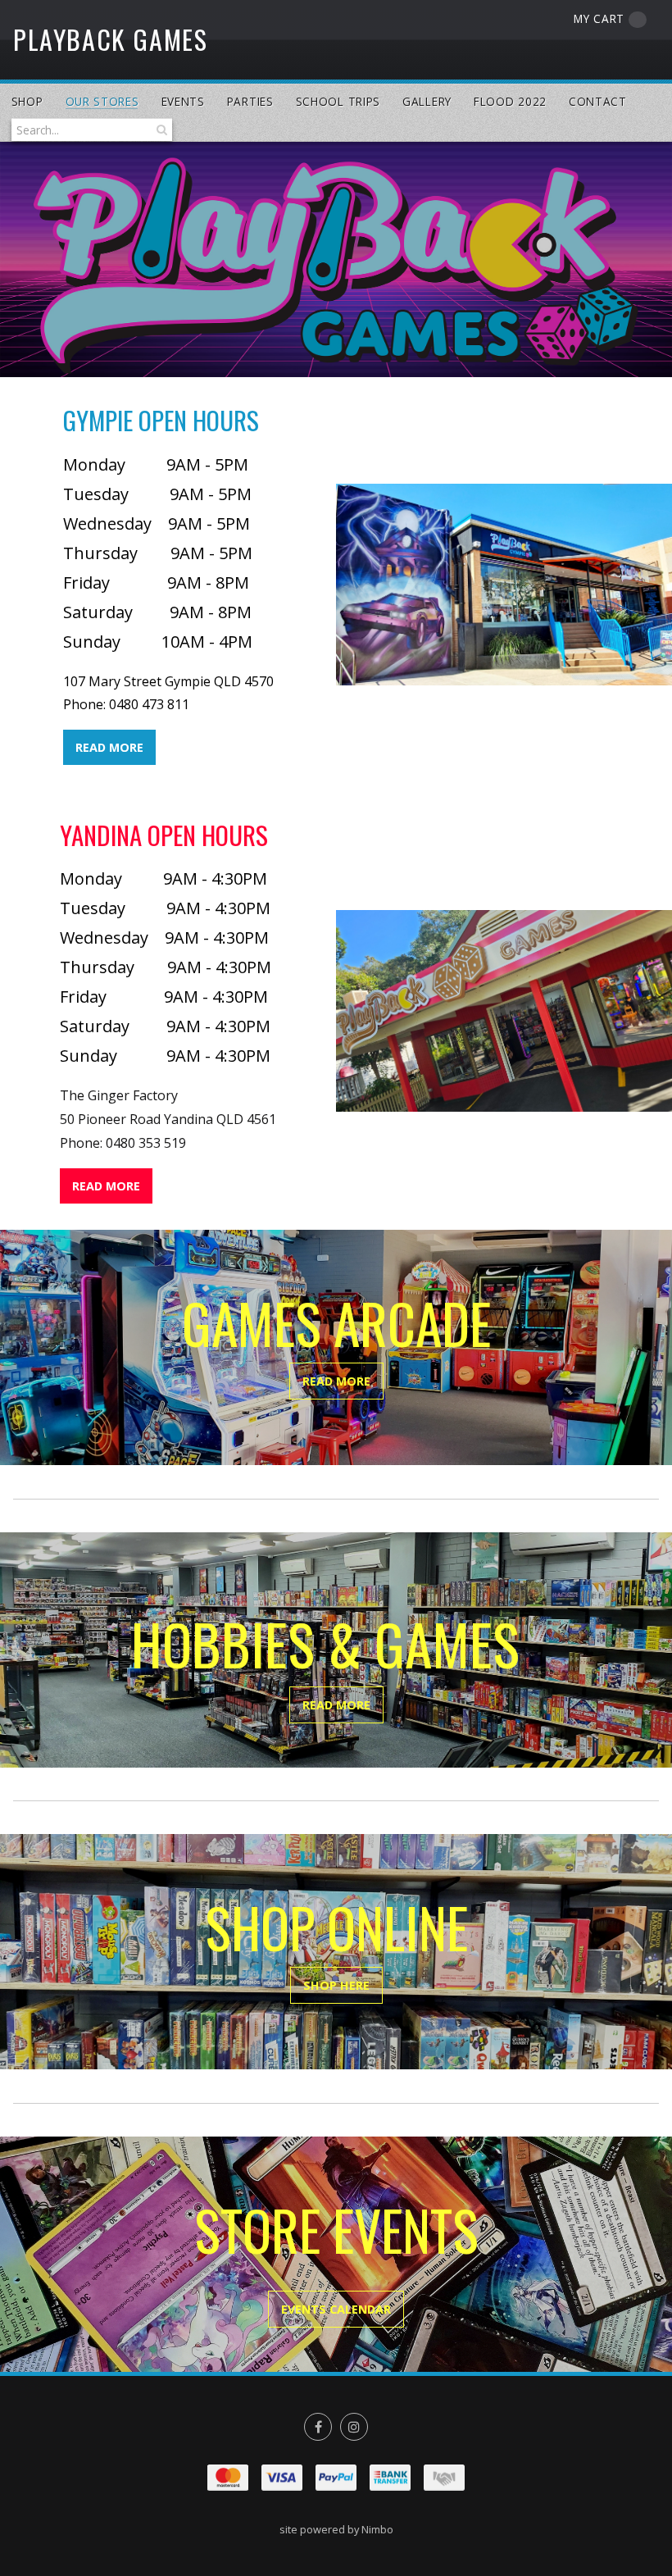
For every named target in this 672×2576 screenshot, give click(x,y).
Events (183, 101)
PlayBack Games (110, 39)
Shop (27, 101)
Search (160, 130)
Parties (250, 101)
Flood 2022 (510, 101)
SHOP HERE (336, 1985)
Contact (598, 101)
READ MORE (109, 747)
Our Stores (102, 101)
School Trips (338, 101)
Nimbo (377, 2529)
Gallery (427, 101)
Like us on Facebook (318, 2427)
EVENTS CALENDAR (336, 2309)
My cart (599, 18)
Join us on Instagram (354, 2427)
